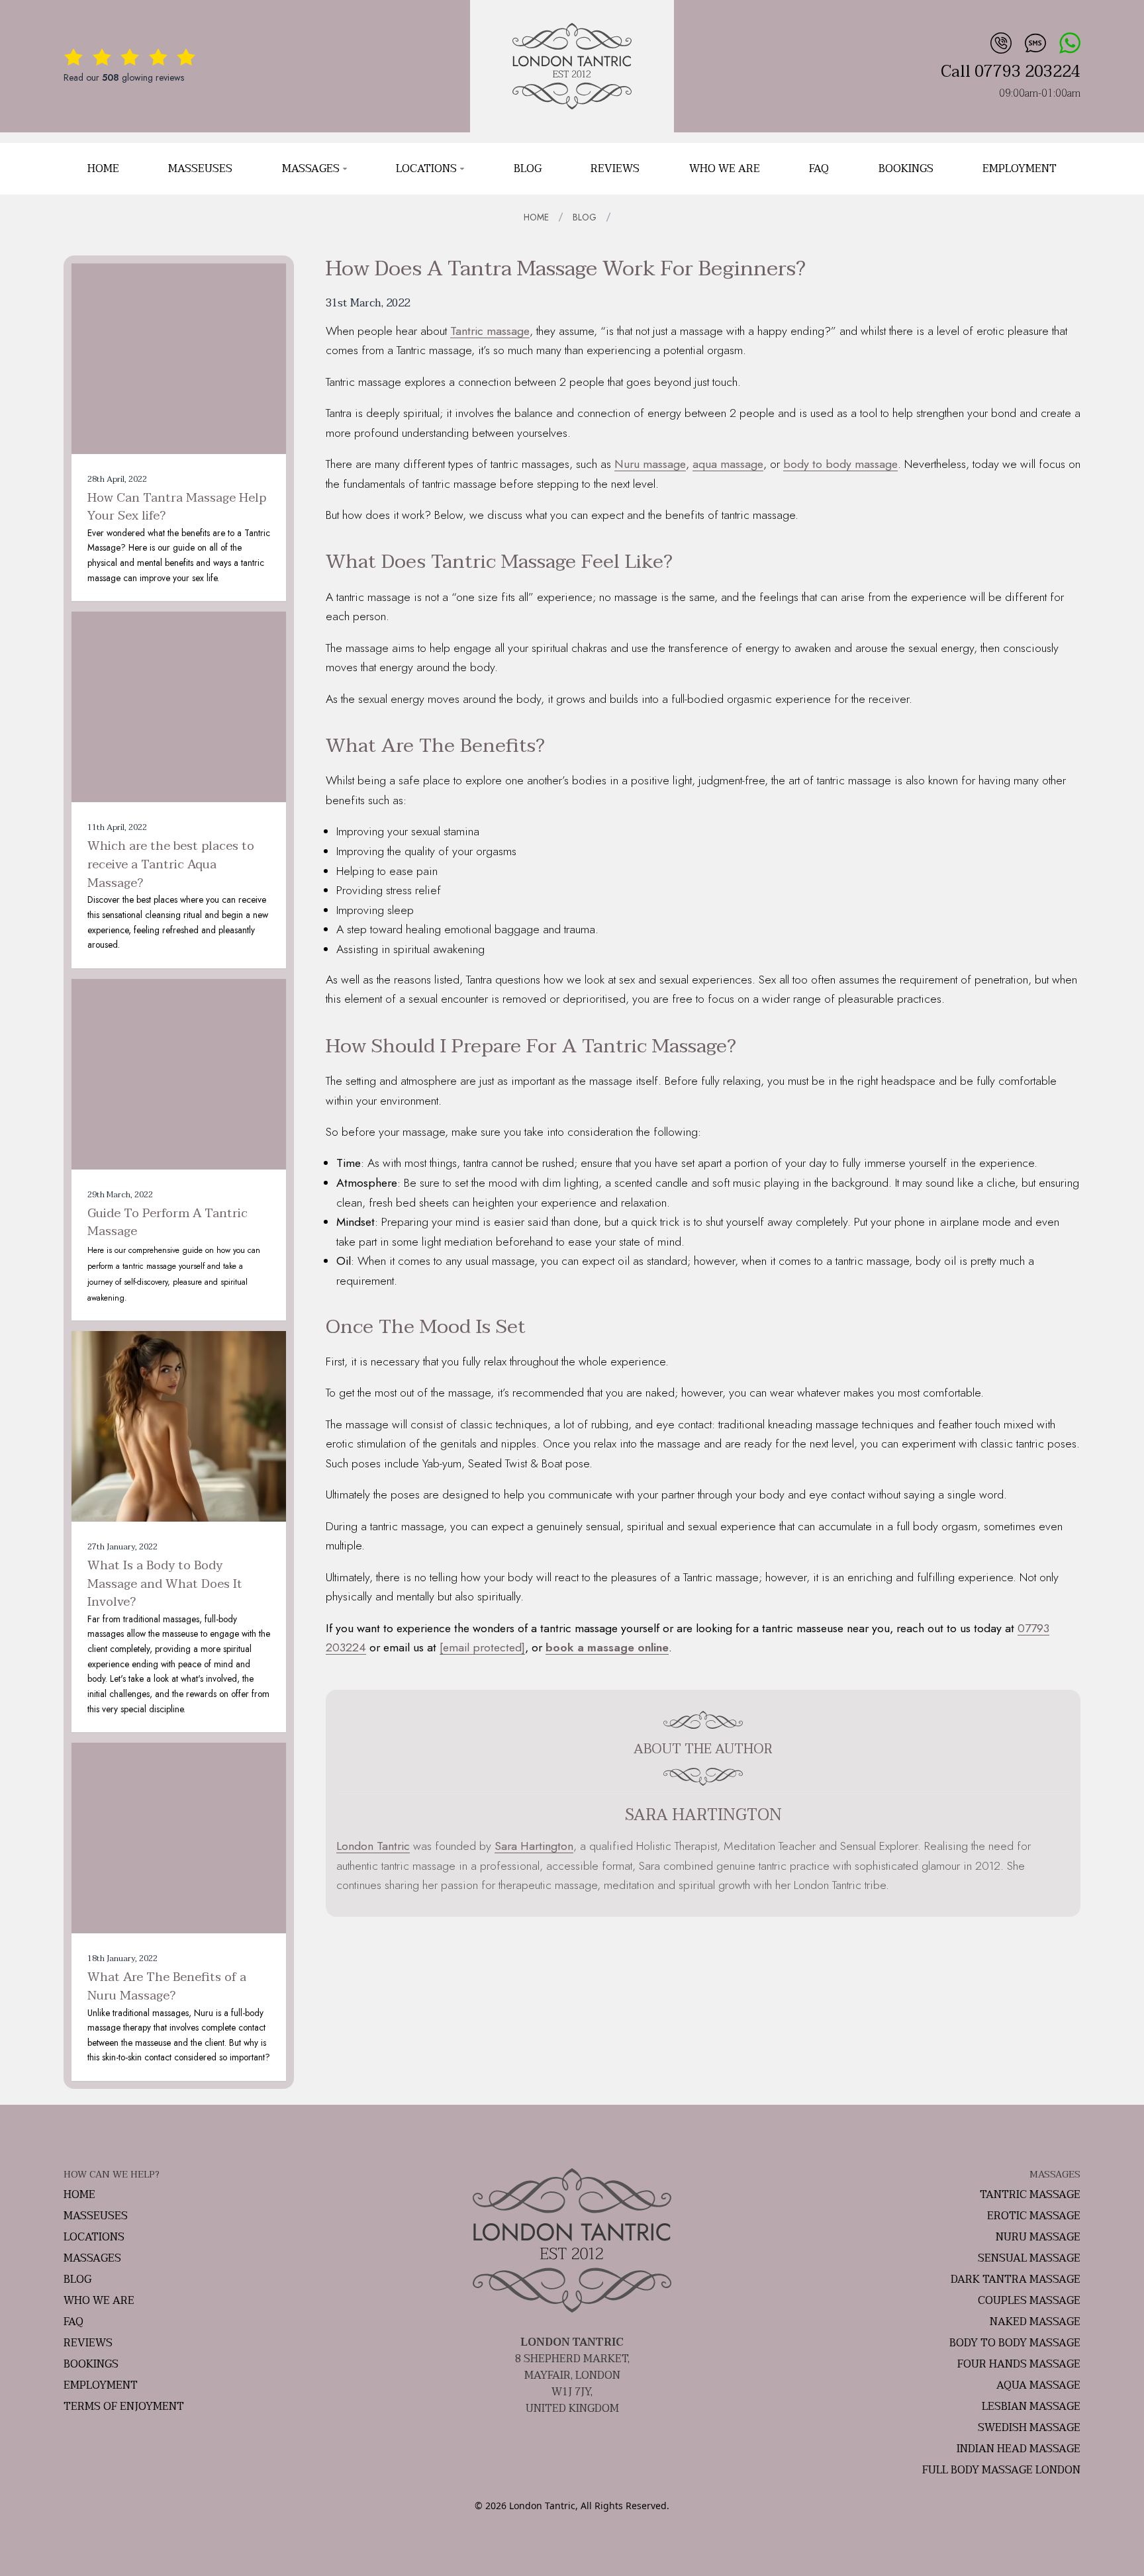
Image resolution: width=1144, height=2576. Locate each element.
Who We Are (725, 169)
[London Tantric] (572, 66)
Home (103, 169)
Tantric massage (490, 331)
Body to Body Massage (1015, 2343)
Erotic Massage (1034, 2216)
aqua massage (728, 464)
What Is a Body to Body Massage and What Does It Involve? (165, 1584)
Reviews (615, 169)
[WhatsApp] (1069, 41)
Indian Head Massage (1019, 2449)
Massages (311, 169)
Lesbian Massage (1031, 2407)
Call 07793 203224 (1011, 72)
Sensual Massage (1029, 2258)
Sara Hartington (534, 1846)
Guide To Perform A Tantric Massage (167, 1223)
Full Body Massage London (1001, 2470)
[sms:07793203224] (1034, 41)
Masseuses (200, 169)
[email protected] (482, 1647)
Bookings (906, 169)
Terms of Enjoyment (124, 2407)
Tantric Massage (1030, 2195)
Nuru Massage (1038, 2237)
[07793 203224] (1000, 41)
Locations (426, 169)
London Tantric (373, 1846)
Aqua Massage (1038, 2385)
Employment (1020, 169)
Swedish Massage (1029, 2428)
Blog (528, 169)
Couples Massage (1029, 2301)
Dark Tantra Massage (1016, 2279)
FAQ (819, 169)
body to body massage (840, 464)
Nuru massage (650, 464)
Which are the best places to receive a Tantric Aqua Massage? (171, 865)
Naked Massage (1035, 2322)
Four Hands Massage (1019, 2364)
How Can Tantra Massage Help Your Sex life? (177, 507)
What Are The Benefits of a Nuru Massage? (167, 1987)
